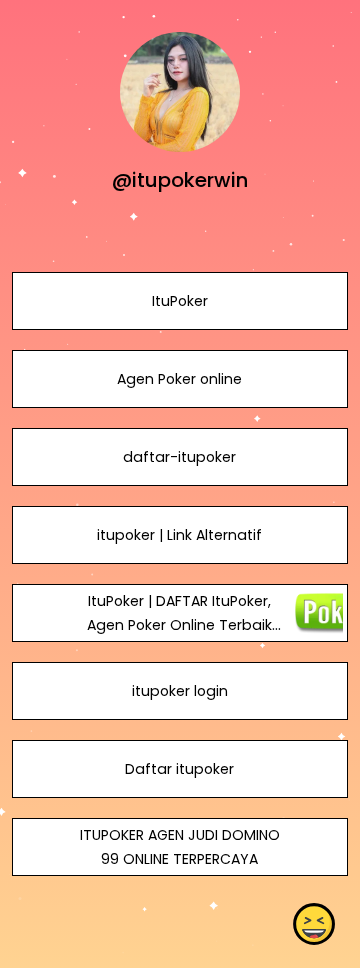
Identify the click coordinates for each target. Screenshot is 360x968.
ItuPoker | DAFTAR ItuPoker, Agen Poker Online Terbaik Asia (179, 625)
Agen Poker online (179, 379)
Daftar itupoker (179, 769)
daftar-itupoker (179, 457)
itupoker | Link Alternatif (179, 535)
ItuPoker (180, 301)
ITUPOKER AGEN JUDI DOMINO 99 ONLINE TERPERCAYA (180, 847)
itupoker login (180, 691)
